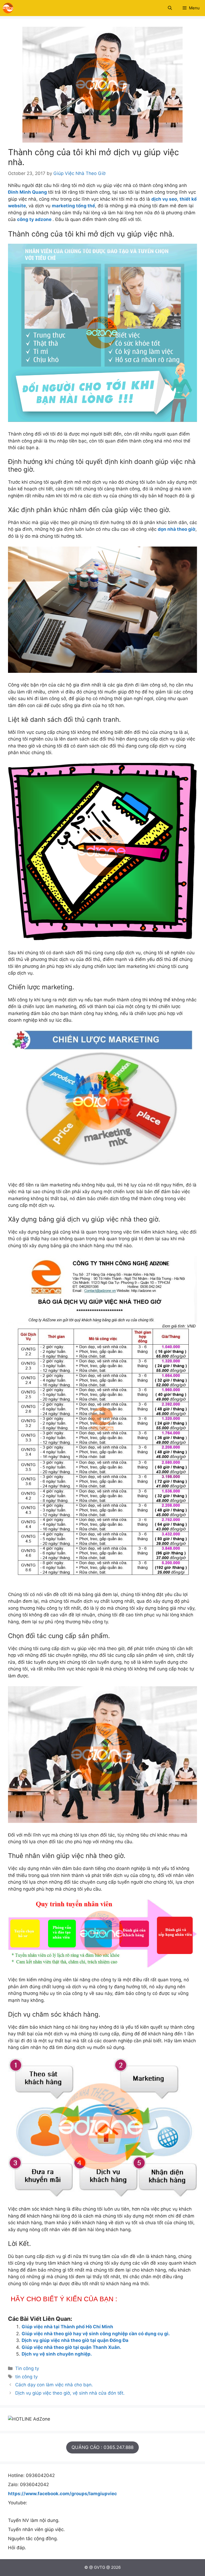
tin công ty (26, 2377)
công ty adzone (34, 219)
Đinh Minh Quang (27, 192)
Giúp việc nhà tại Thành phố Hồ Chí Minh (67, 2327)
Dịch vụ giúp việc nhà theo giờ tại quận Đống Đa (75, 2340)
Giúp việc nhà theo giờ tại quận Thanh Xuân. (71, 2347)
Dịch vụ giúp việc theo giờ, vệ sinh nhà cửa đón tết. (70, 2393)
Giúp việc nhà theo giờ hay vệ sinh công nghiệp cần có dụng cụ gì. (96, 2334)
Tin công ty (27, 2368)
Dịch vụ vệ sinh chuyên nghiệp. (57, 2354)
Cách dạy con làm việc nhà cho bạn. (54, 2385)
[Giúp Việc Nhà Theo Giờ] (8, 8)
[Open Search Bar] (170, 8)
